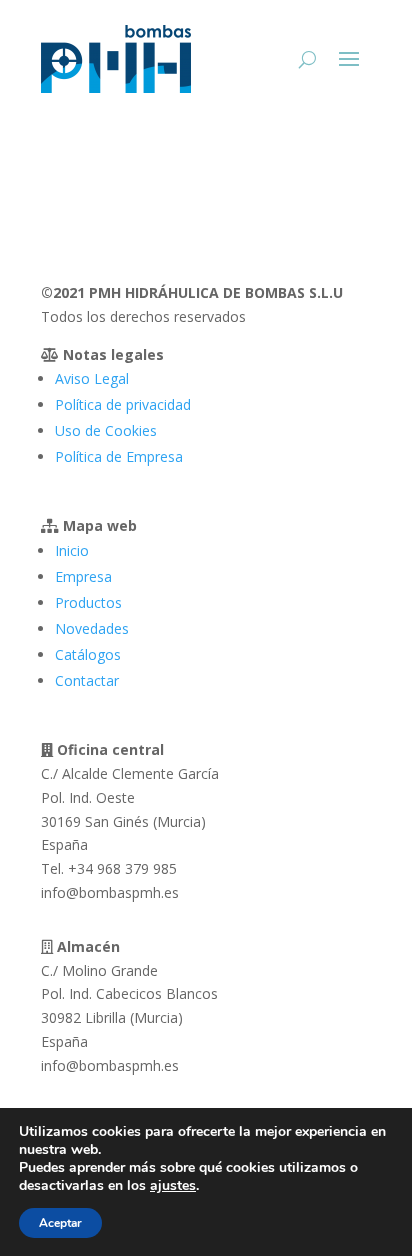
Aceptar (60, 1223)
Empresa (83, 576)
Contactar (87, 680)
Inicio (72, 550)
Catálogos (88, 654)
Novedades (92, 628)
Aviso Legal (92, 378)
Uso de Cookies (106, 430)
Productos (88, 602)
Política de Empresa (119, 456)
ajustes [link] (173, 1185)
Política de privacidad (123, 404)
